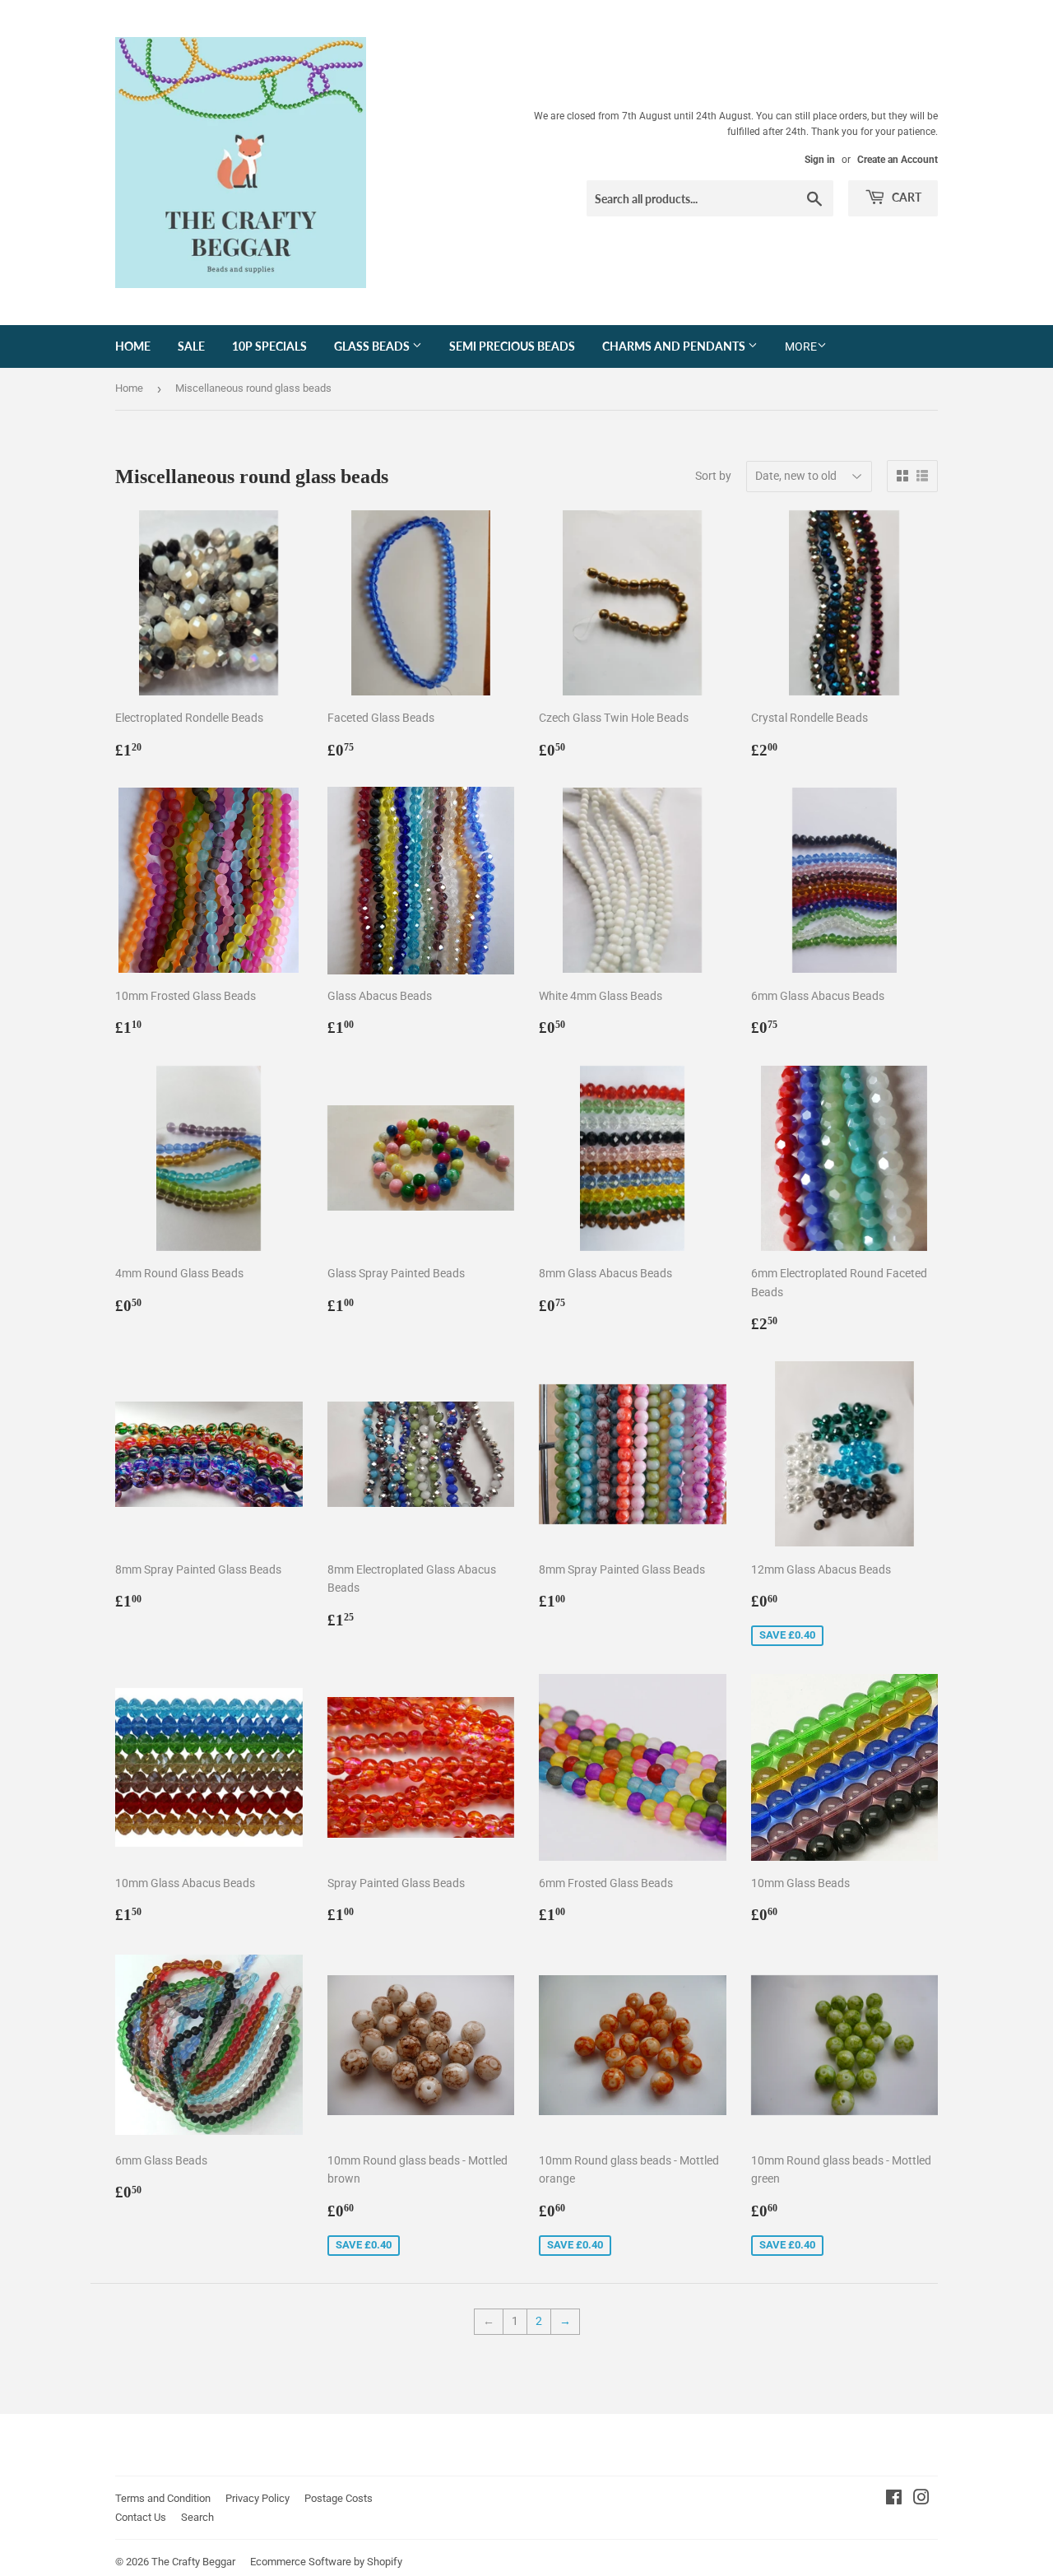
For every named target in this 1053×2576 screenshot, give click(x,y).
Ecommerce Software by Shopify (326, 2562)
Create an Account (898, 160)
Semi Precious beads (512, 346)
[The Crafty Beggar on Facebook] (894, 2499)
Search (197, 2517)
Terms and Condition (163, 2498)
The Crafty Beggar (193, 2562)
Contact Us (141, 2517)
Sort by (713, 476)
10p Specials (269, 346)
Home (133, 346)
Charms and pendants (675, 346)
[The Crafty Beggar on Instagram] (921, 2499)
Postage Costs (339, 2498)
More (801, 346)
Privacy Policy (257, 2498)
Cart (905, 197)
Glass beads (373, 346)
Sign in (820, 160)
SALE (191, 346)
